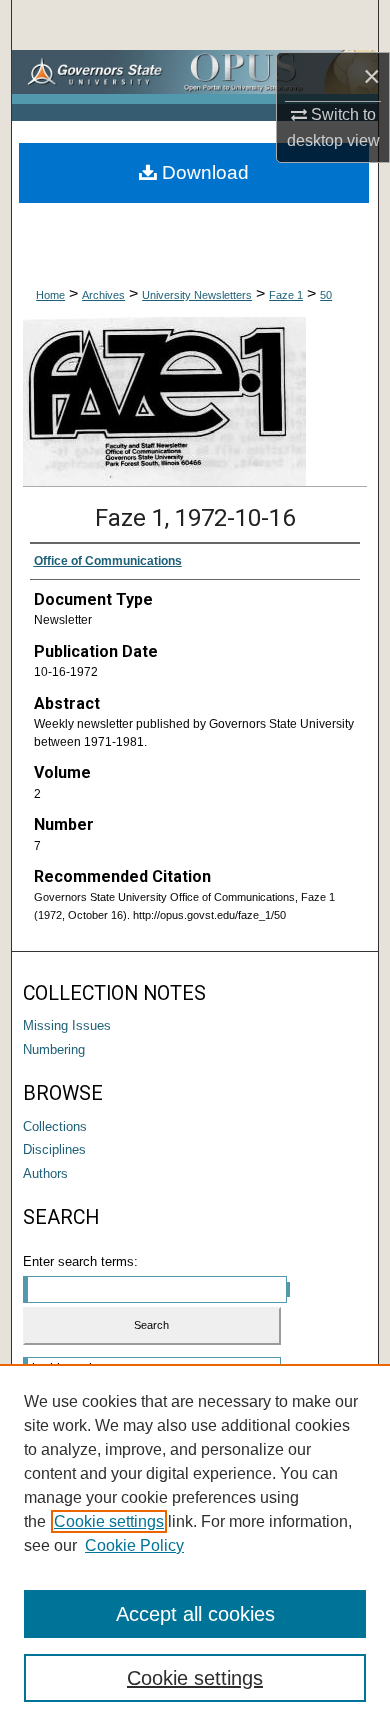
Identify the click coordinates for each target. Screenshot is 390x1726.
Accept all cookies (195, 1614)
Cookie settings (109, 1521)
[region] (195, 1545)
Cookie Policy (134, 1545)
